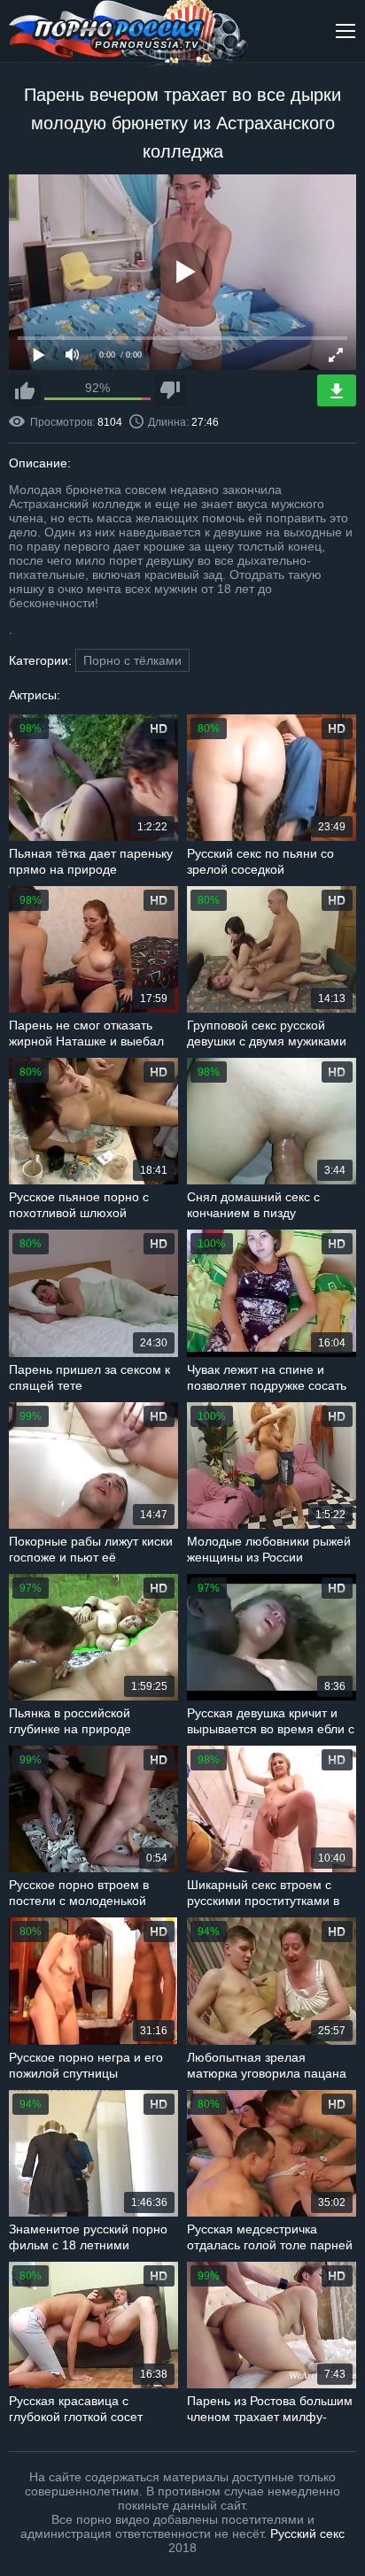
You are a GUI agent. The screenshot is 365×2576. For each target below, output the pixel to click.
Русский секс (307, 2534)
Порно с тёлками (132, 660)
